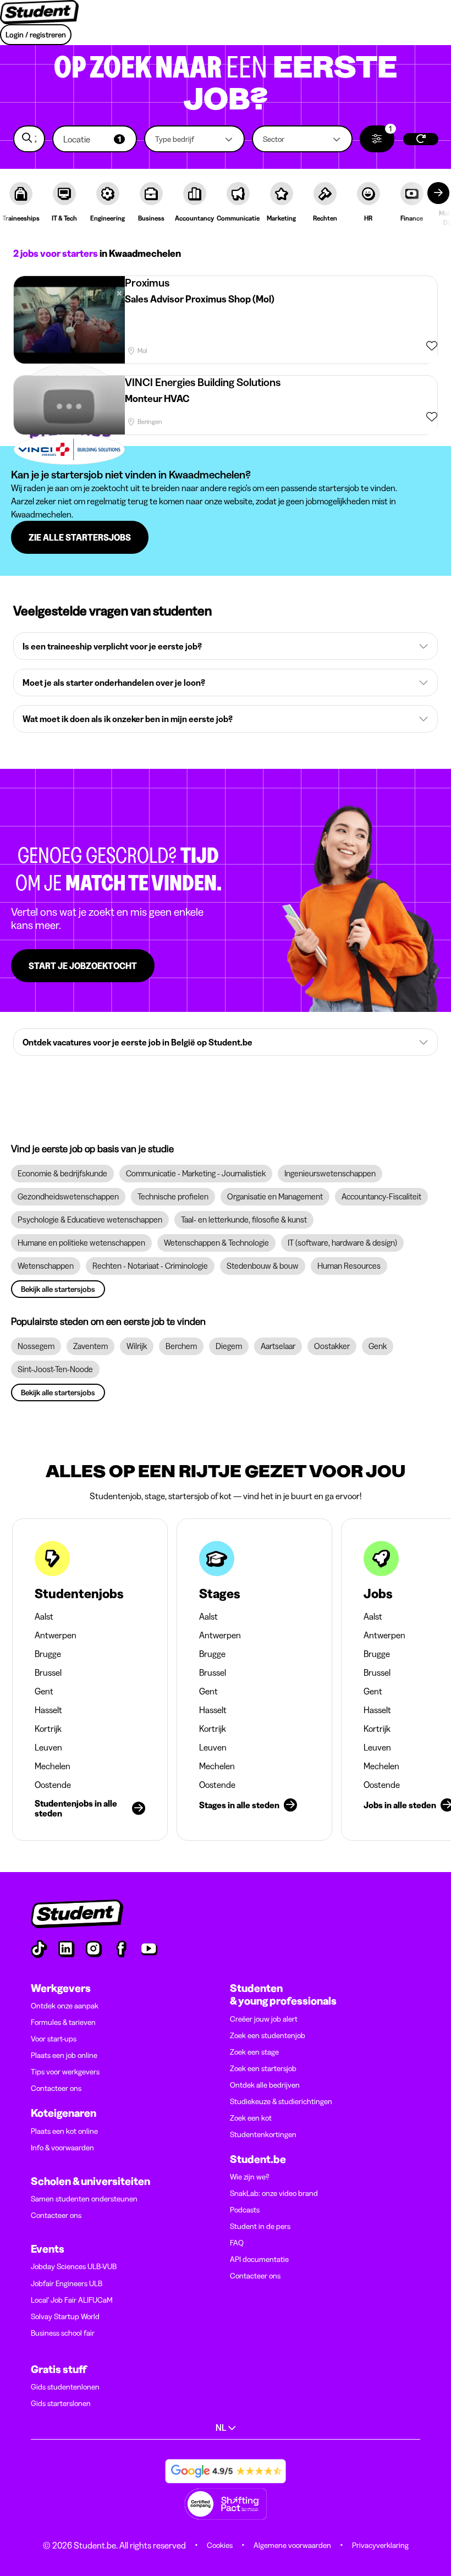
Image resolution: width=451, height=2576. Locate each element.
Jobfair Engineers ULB (67, 2283)
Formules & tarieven (63, 2022)
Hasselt (48, 1710)
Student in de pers (260, 2226)
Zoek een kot (251, 2118)
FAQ (237, 2243)
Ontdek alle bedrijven (265, 2085)
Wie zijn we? (250, 2177)
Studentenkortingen (263, 2134)
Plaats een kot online (64, 2131)
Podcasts (245, 2210)
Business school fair (63, 2333)
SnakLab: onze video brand (274, 2193)
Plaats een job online (64, 2055)
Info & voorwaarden (62, 2148)
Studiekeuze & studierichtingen (281, 2101)
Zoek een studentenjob (268, 2035)
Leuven (48, 1747)
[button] (95, 139)
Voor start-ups (54, 2039)
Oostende (53, 1785)
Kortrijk (48, 1729)
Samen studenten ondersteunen (84, 2199)
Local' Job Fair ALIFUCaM (72, 2300)
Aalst (44, 1616)
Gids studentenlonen (65, 2387)
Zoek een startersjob (263, 2068)
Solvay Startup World (65, 2316)
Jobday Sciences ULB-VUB (74, 2266)
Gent (44, 1691)
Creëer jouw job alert (264, 2019)
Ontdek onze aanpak (65, 2006)
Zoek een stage (254, 2052)
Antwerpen (56, 1635)
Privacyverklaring (380, 2545)
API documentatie (259, 2259)
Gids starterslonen (61, 2403)
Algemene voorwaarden (292, 2545)
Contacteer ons (56, 2088)
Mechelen (53, 1766)
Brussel (48, 1672)
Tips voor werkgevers (65, 2072)
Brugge (48, 1654)
